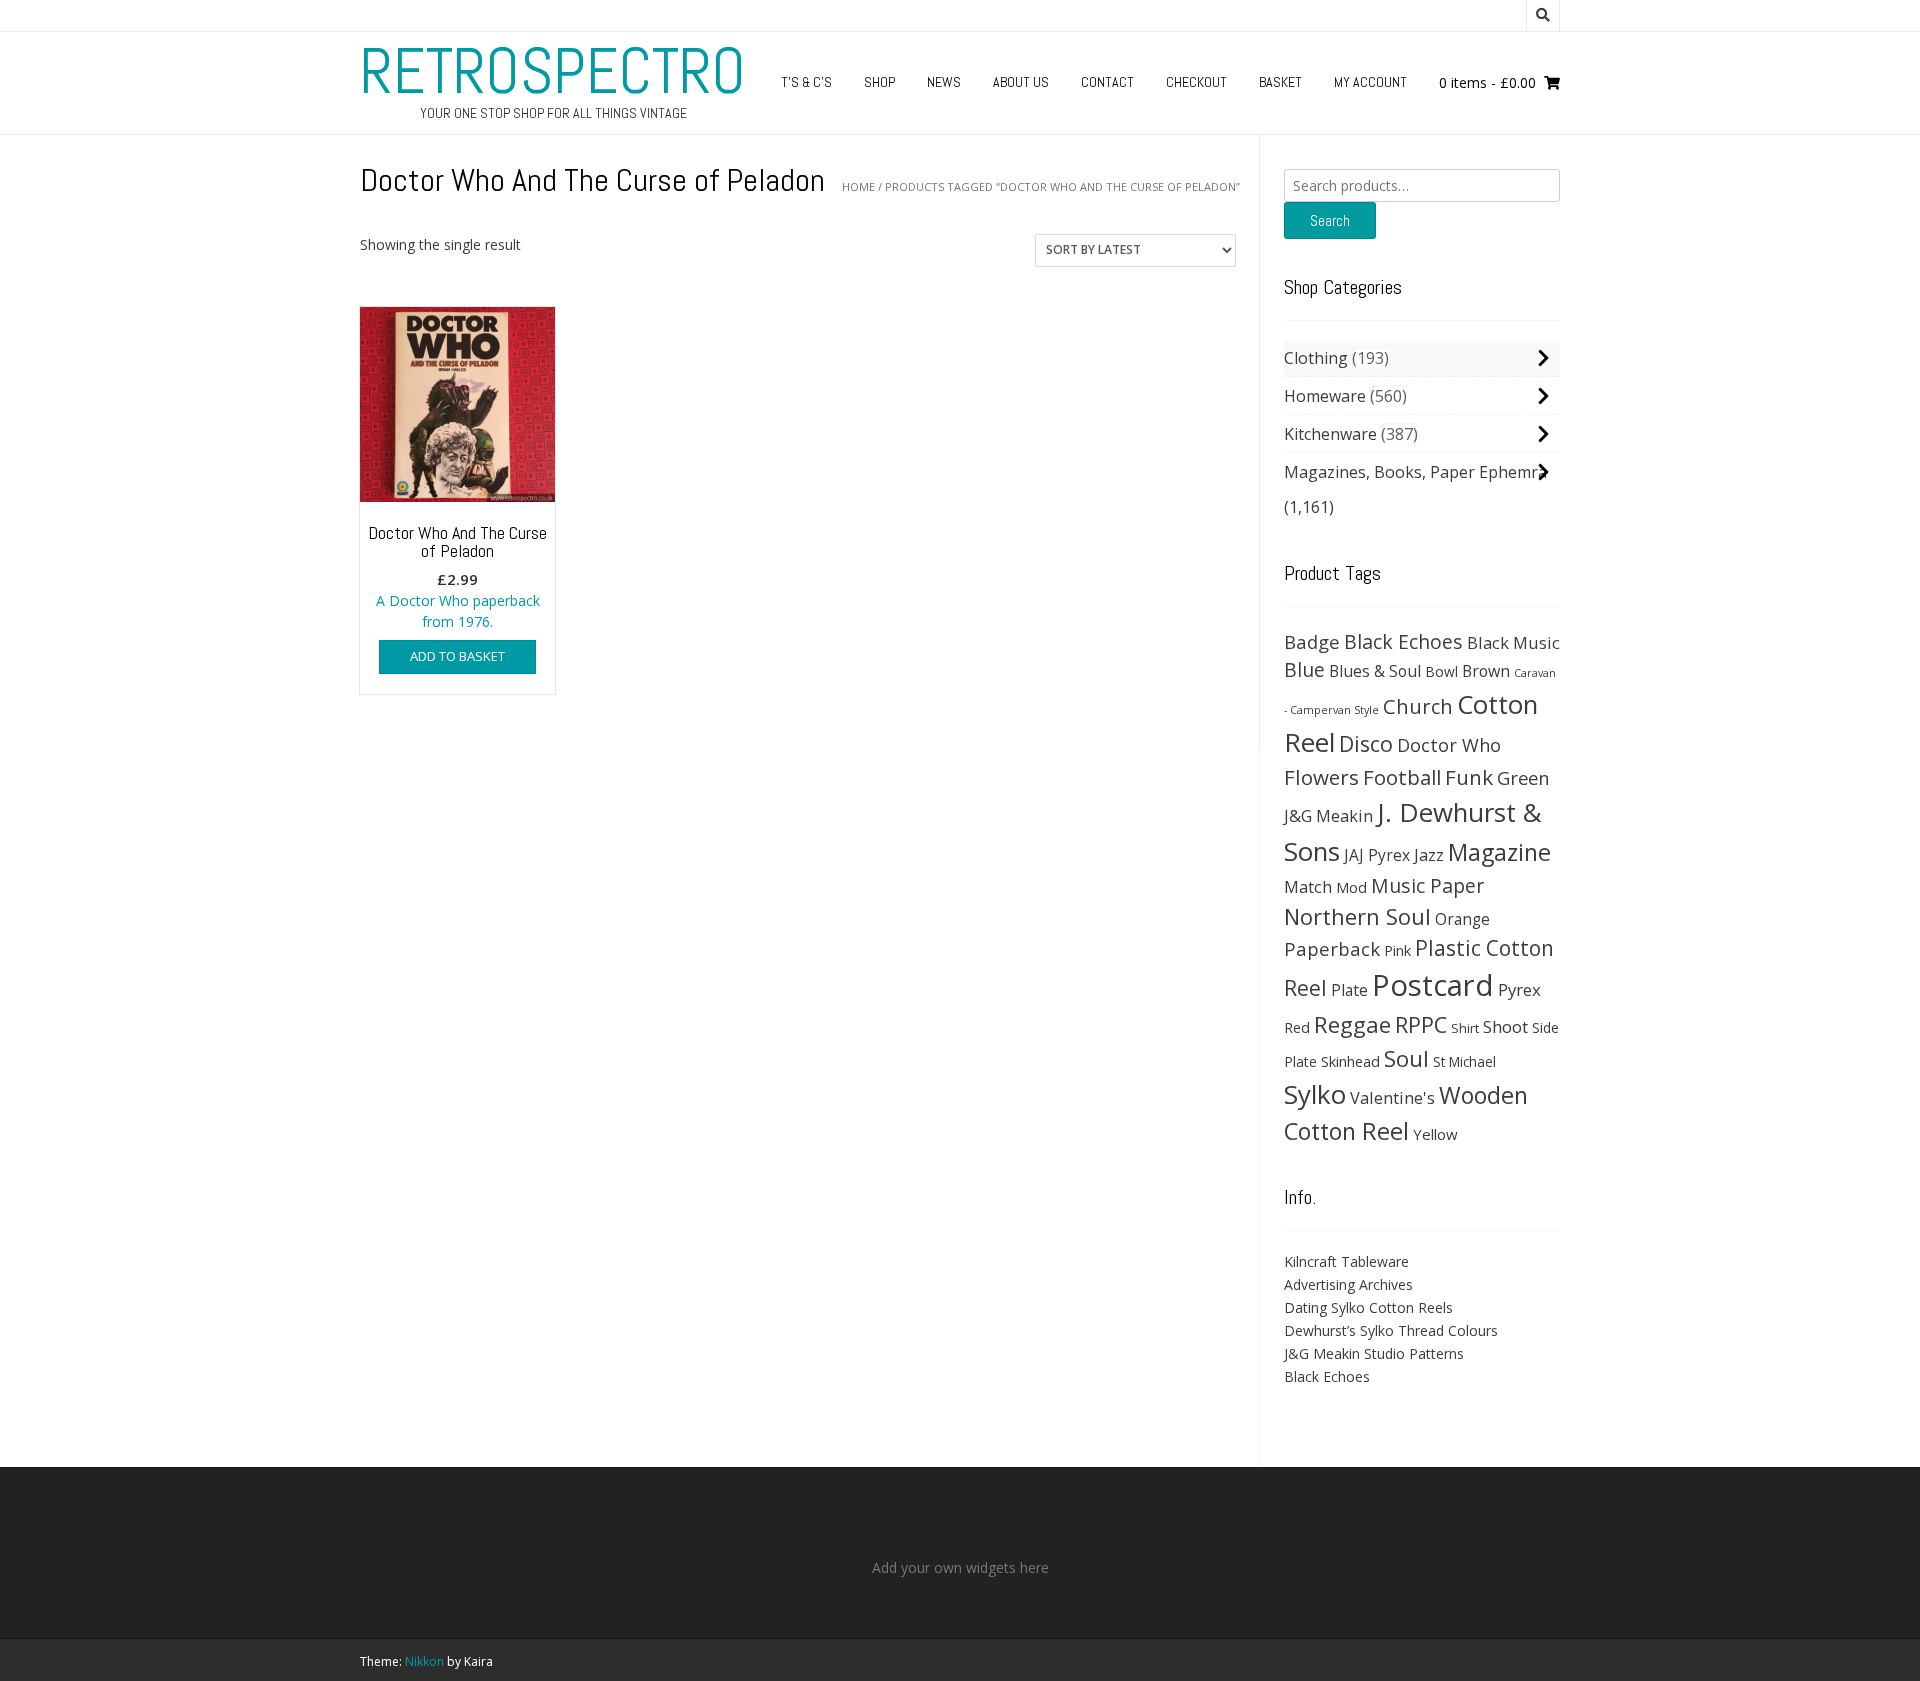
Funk (1469, 777)
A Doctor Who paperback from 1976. (457, 576)
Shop (879, 82)
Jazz (1429, 855)
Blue (1304, 670)
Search (1330, 220)
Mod (1351, 887)
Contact (1107, 82)
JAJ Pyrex (1377, 855)
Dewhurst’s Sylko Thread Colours (1391, 1330)
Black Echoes (1403, 641)
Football (1402, 777)
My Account (1370, 82)
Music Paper (1427, 885)
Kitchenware (1330, 434)
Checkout (1196, 82)
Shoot (1505, 1026)
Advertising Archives (1348, 1284)
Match (1308, 886)
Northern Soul (1357, 916)
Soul (1406, 1058)
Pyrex (1519, 989)
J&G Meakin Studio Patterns (1374, 1353)
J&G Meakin (1328, 815)
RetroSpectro (553, 71)
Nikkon (424, 1661)
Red (1297, 1027)
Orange (1462, 919)
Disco (1366, 743)
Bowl (1441, 671)
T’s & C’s (806, 82)
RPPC (1421, 1024)
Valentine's (1392, 1097)
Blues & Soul (1375, 671)
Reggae (1352, 1024)
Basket (1280, 82)
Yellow (1435, 1134)
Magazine (1499, 852)
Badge (1312, 641)
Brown (1486, 671)
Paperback (1332, 948)
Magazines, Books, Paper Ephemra (1415, 472)
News (944, 82)
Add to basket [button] (457, 656)
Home (858, 186)
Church (1418, 706)
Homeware (1325, 396)
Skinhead (1350, 1061)
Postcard (1433, 985)
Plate (1349, 990)
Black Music (1513, 642)
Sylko (1315, 1094)
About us (1021, 82)
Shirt (1465, 1028)
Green (1523, 777)
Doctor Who (1449, 745)
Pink (1397, 950)
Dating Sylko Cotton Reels (1368, 1307)
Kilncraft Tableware (1346, 1261)
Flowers (1321, 777)
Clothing (1316, 358)
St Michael (1464, 1061)
